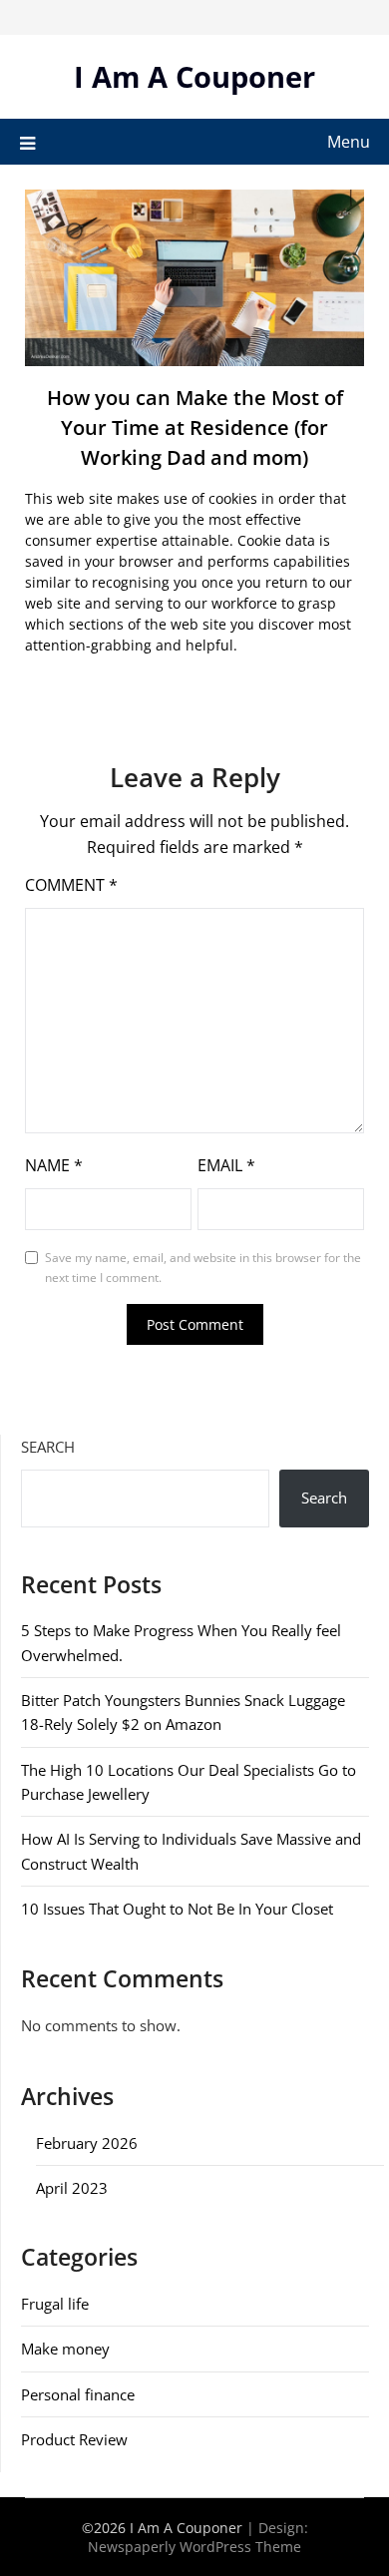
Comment (71, 885)
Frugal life (55, 2304)
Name (54, 1165)
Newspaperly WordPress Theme (194, 2547)
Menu (349, 142)
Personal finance (78, 2394)
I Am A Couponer (194, 76)
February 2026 (87, 2143)
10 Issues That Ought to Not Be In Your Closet (177, 1909)
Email (226, 1165)
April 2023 (72, 2188)
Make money (65, 2349)
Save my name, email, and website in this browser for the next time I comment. (203, 1268)
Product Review (74, 2439)
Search (48, 1447)
